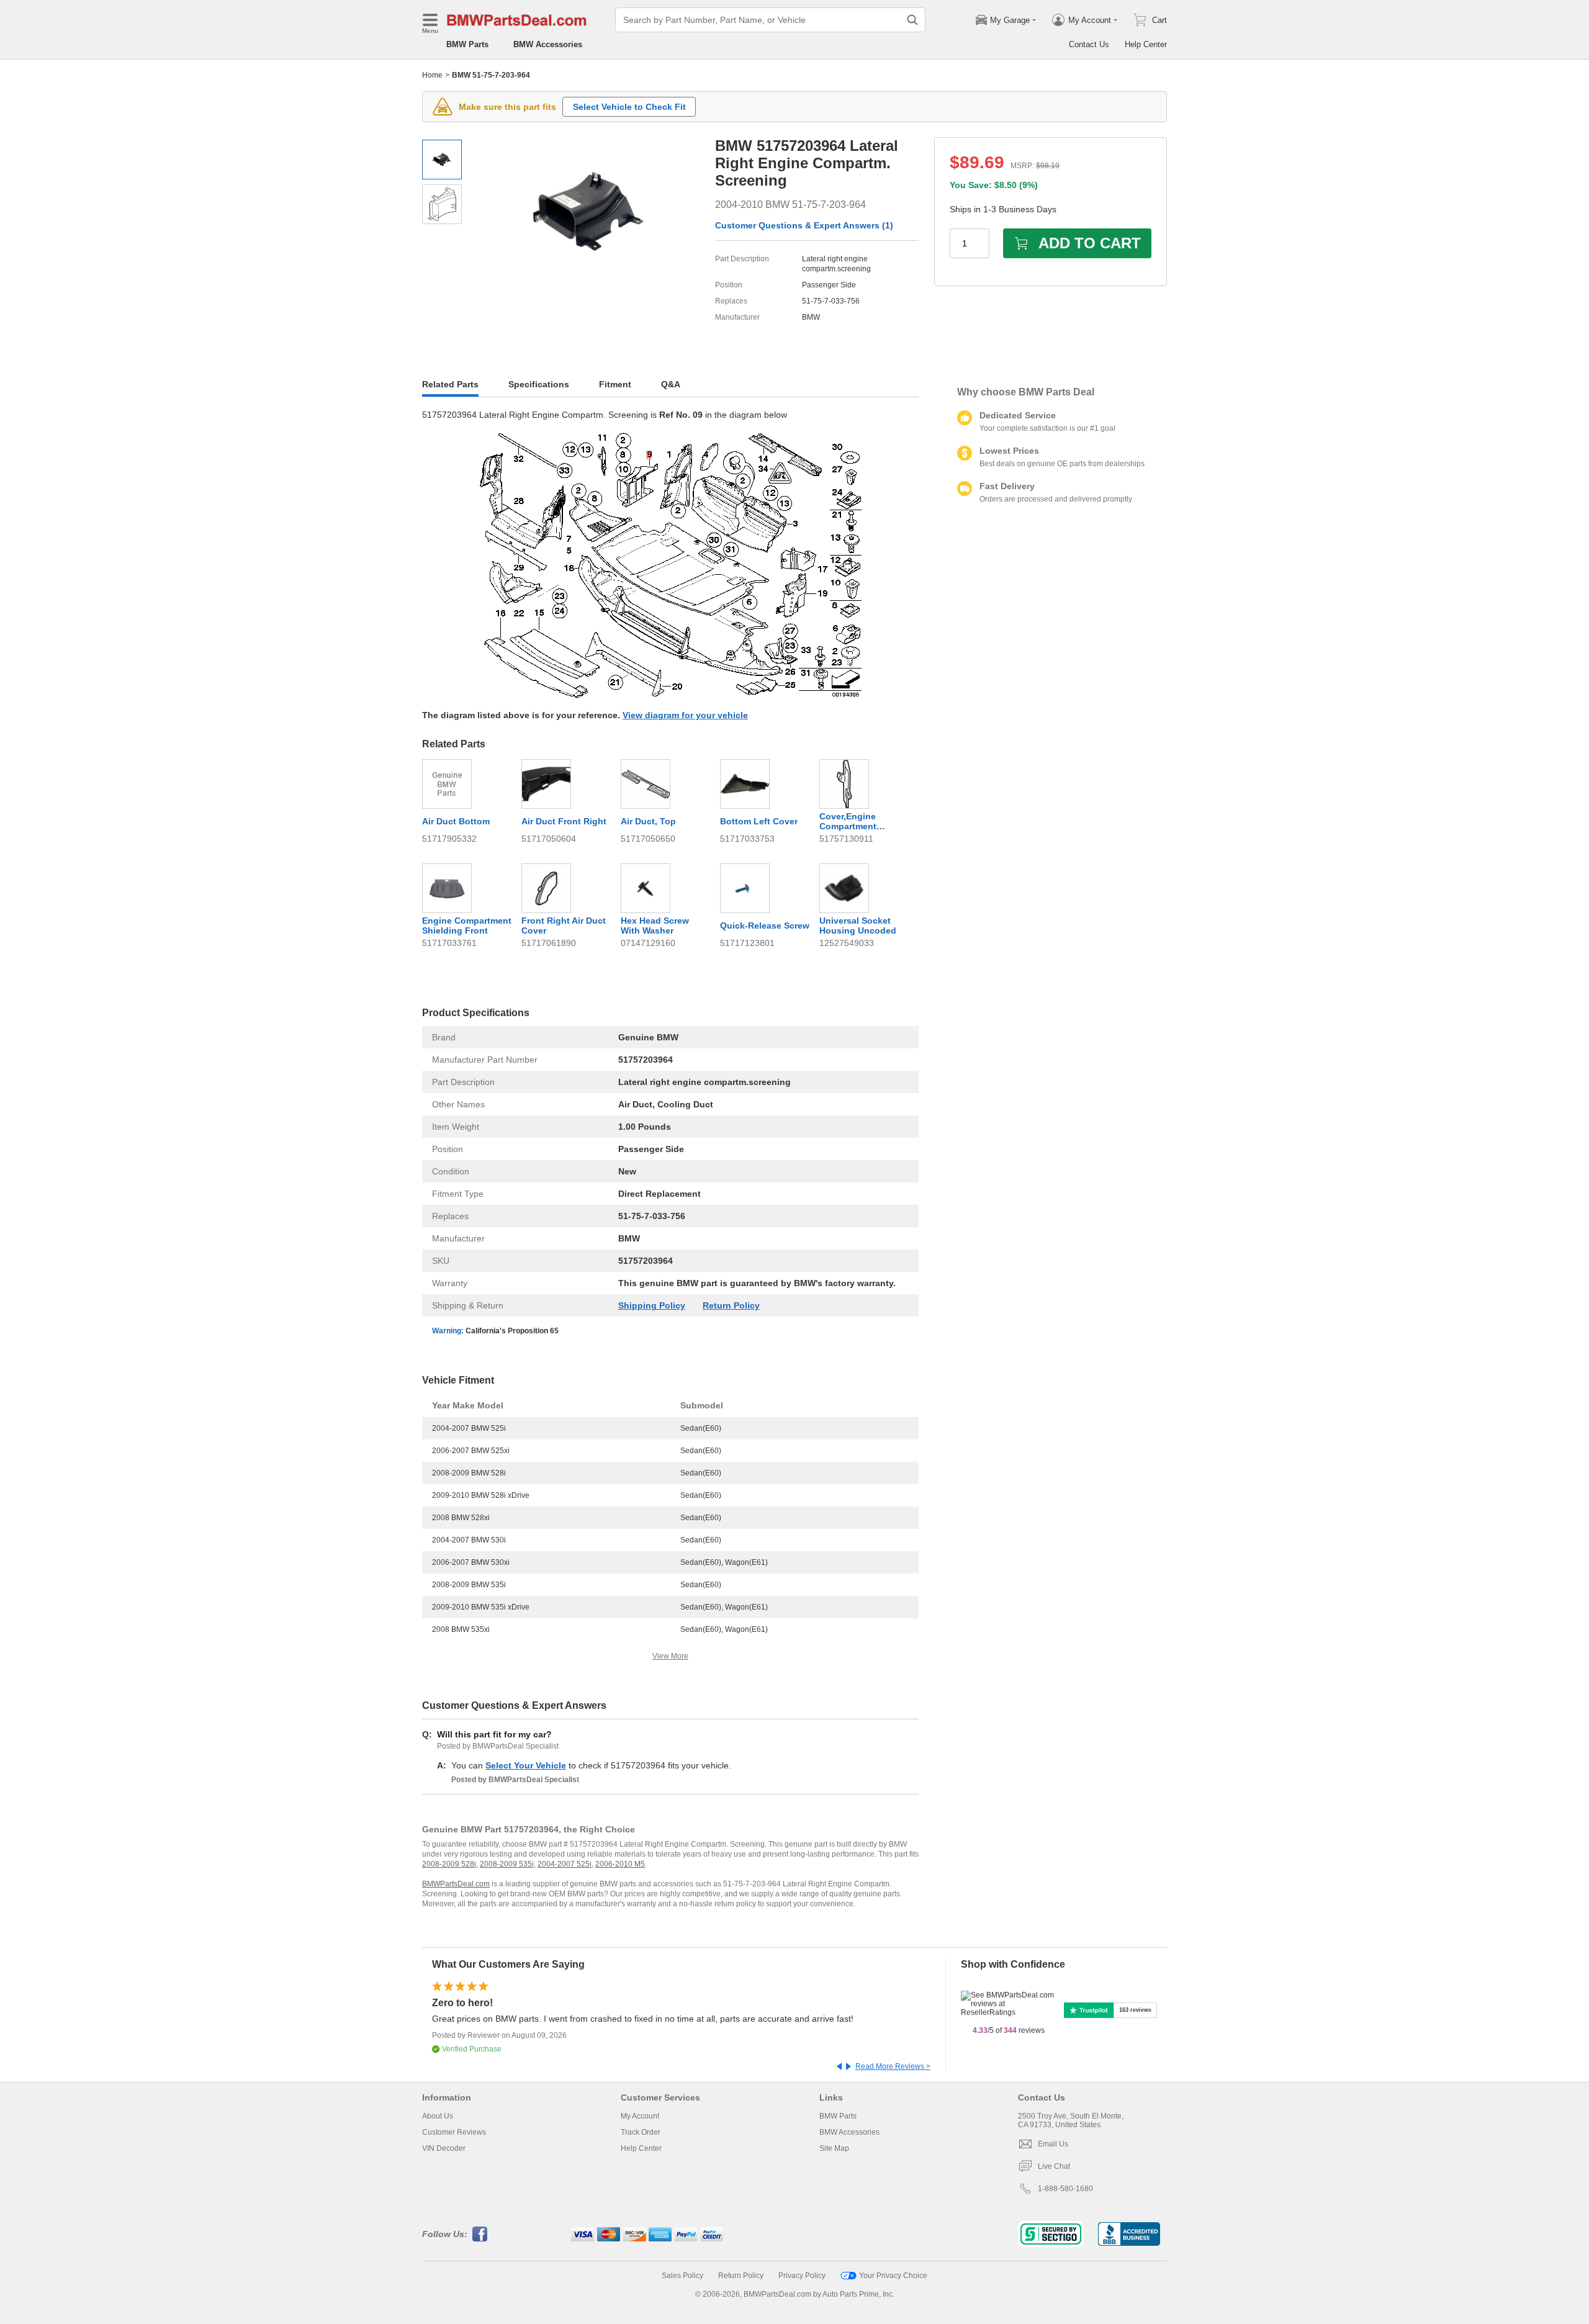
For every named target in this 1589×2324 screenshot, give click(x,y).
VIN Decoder (444, 2148)
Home (432, 75)
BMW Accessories (548, 44)
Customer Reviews (454, 2132)
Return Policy (731, 1305)
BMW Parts (467, 44)
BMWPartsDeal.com (456, 1884)
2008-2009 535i (507, 1864)
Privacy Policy (802, 2276)
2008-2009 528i (449, 1864)
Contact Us (1089, 44)
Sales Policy (682, 2276)
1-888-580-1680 (1065, 2189)
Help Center (1146, 44)
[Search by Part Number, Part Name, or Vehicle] (912, 20)
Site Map (834, 2148)
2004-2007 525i (565, 1864)
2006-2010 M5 (620, 1864)
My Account (640, 2116)
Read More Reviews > (893, 2066)
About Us (438, 2116)
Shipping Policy (652, 1305)
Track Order (641, 2132)
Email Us (1053, 2144)
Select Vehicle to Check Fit (629, 107)
